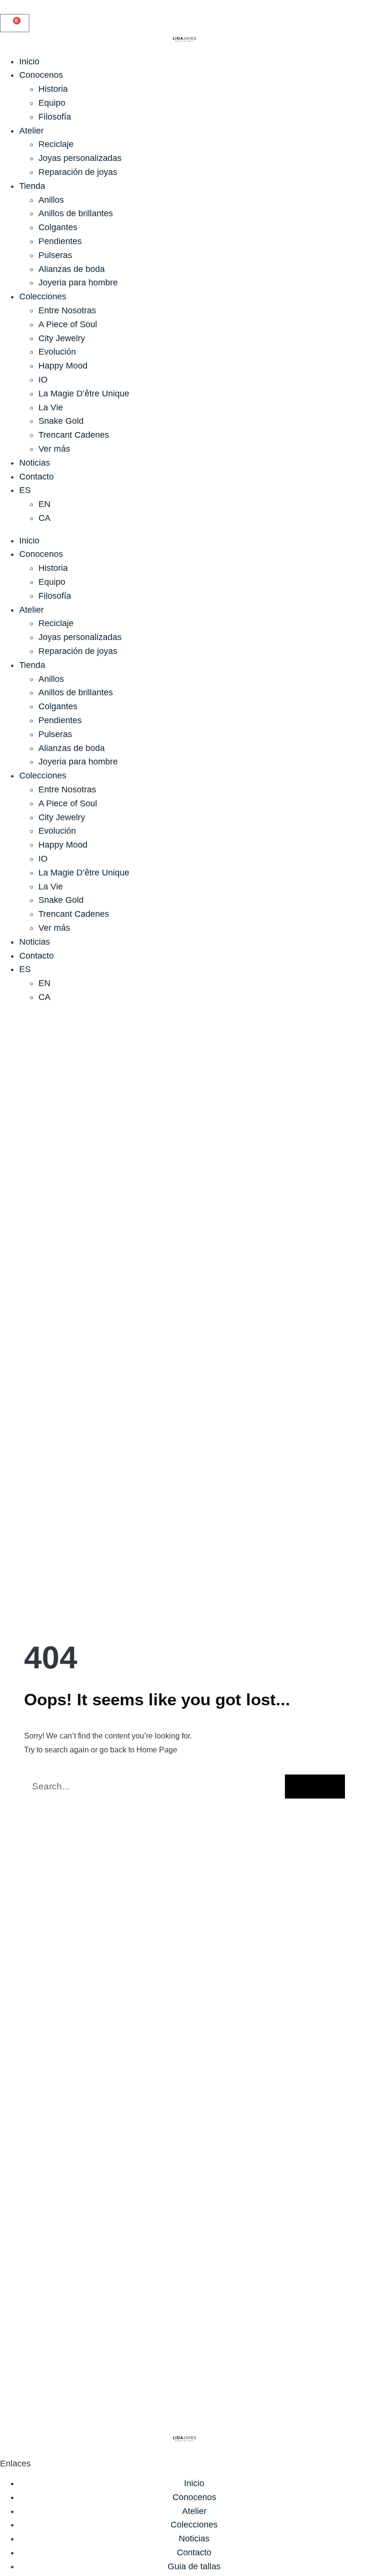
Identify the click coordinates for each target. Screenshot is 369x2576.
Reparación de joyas (78, 172)
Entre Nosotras (67, 310)
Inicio (29, 62)
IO (43, 380)
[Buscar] (315, 1787)
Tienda (32, 186)
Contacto (37, 477)
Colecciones (43, 296)
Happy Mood (63, 366)
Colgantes (58, 227)
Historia (53, 89)
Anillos (51, 200)
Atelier (31, 131)
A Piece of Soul (68, 324)
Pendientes (60, 241)
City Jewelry (62, 338)
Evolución (57, 352)
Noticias (35, 463)
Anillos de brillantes (76, 213)
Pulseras (55, 255)
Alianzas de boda (72, 269)
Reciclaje (56, 144)
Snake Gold (61, 421)
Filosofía (55, 117)
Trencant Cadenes (74, 435)
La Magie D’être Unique (84, 394)
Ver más (54, 449)
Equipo (52, 103)
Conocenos (41, 75)
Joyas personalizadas (80, 158)
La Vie (51, 407)
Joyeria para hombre (78, 283)
